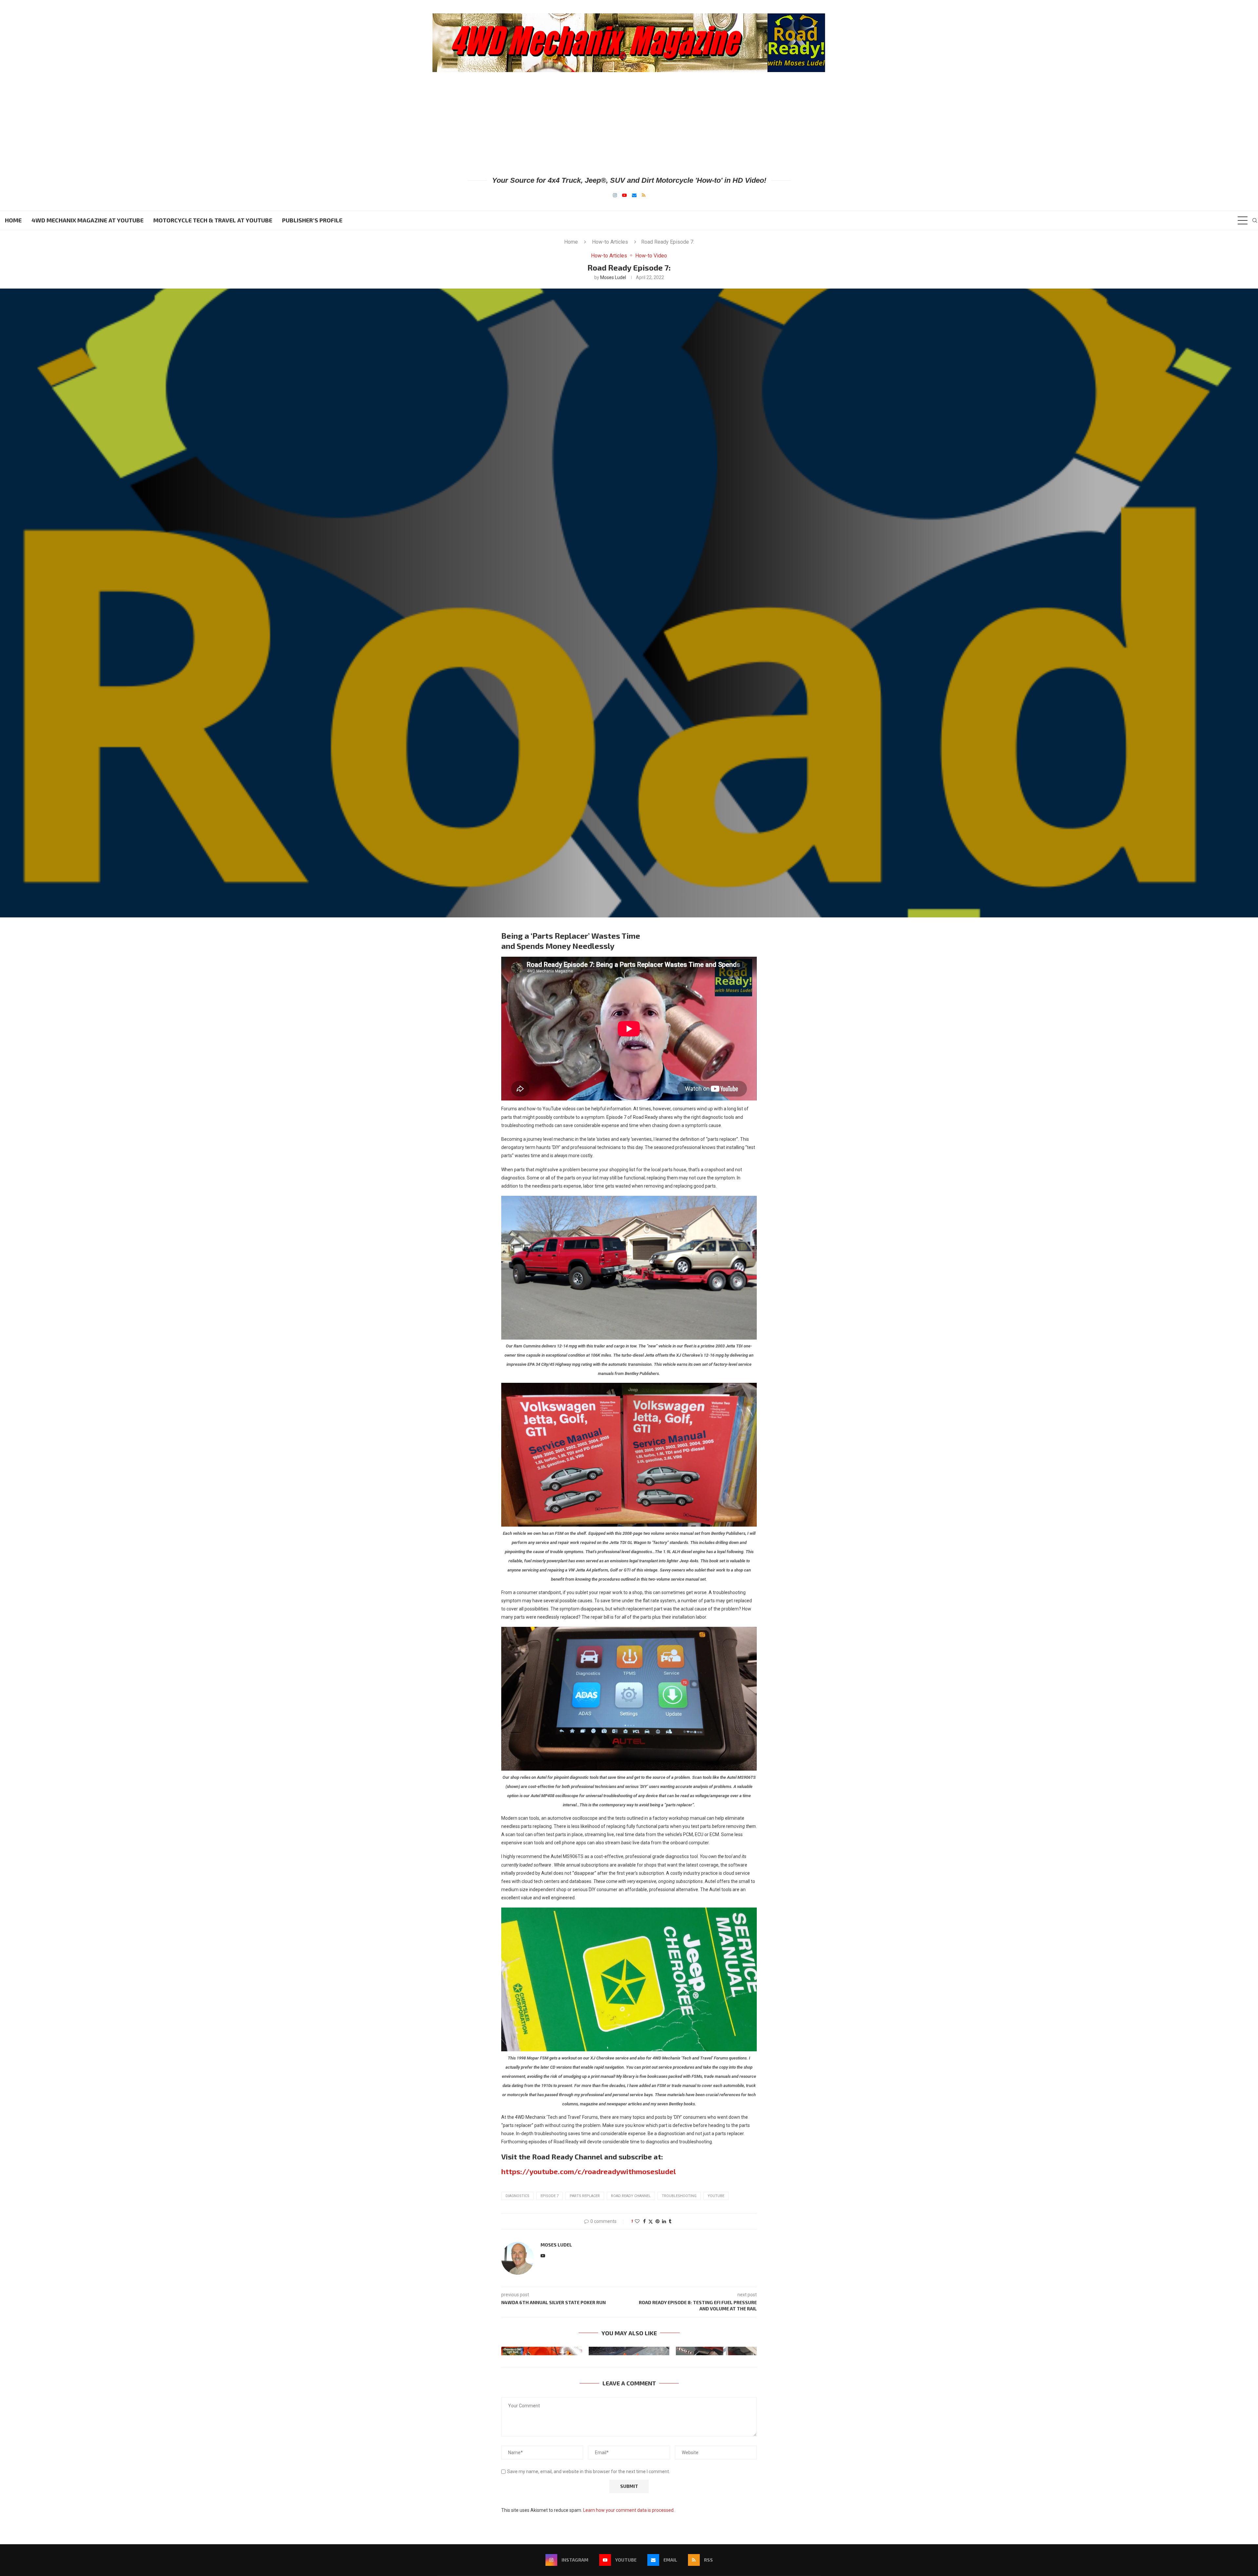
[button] (510, 2351)
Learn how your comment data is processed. (629, 2510)
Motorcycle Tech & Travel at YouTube (213, 220)
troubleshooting (679, 2196)
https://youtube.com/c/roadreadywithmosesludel (589, 2171)
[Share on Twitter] (651, 2221)
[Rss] (644, 195)
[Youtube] (624, 195)
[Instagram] (615, 195)
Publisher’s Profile (312, 220)
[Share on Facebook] (644, 2221)
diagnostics (517, 2196)
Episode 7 (550, 2196)
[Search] (1255, 220)
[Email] (634, 195)
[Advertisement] (629, 123)
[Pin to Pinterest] (658, 2221)
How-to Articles (610, 242)
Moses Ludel (613, 277)
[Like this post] (637, 2221)
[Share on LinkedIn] (664, 2221)
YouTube (716, 2196)
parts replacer (585, 2196)
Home (13, 220)
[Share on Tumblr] (670, 2221)
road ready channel (631, 2196)
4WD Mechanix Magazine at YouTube (87, 220)
